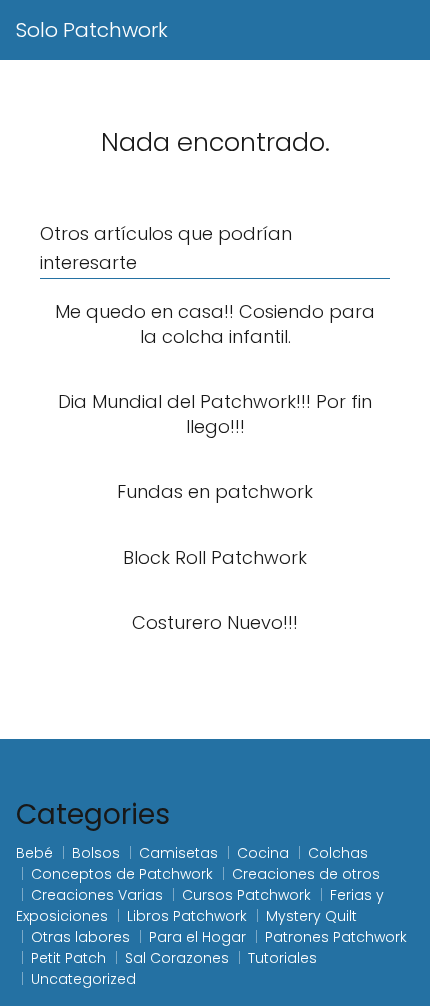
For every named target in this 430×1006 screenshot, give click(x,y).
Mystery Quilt (311, 916)
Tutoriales (282, 958)
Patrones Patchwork (336, 937)
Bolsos (96, 853)
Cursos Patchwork (246, 895)
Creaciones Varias (97, 895)
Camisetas (178, 853)
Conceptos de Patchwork (122, 874)
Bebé (34, 853)
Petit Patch (68, 958)
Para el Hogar (197, 937)
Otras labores (80, 937)
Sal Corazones (177, 958)
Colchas (338, 853)
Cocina (263, 853)
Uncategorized (83, 979)
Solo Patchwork (92, 30)
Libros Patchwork (187, 916)
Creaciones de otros (306, 874)
